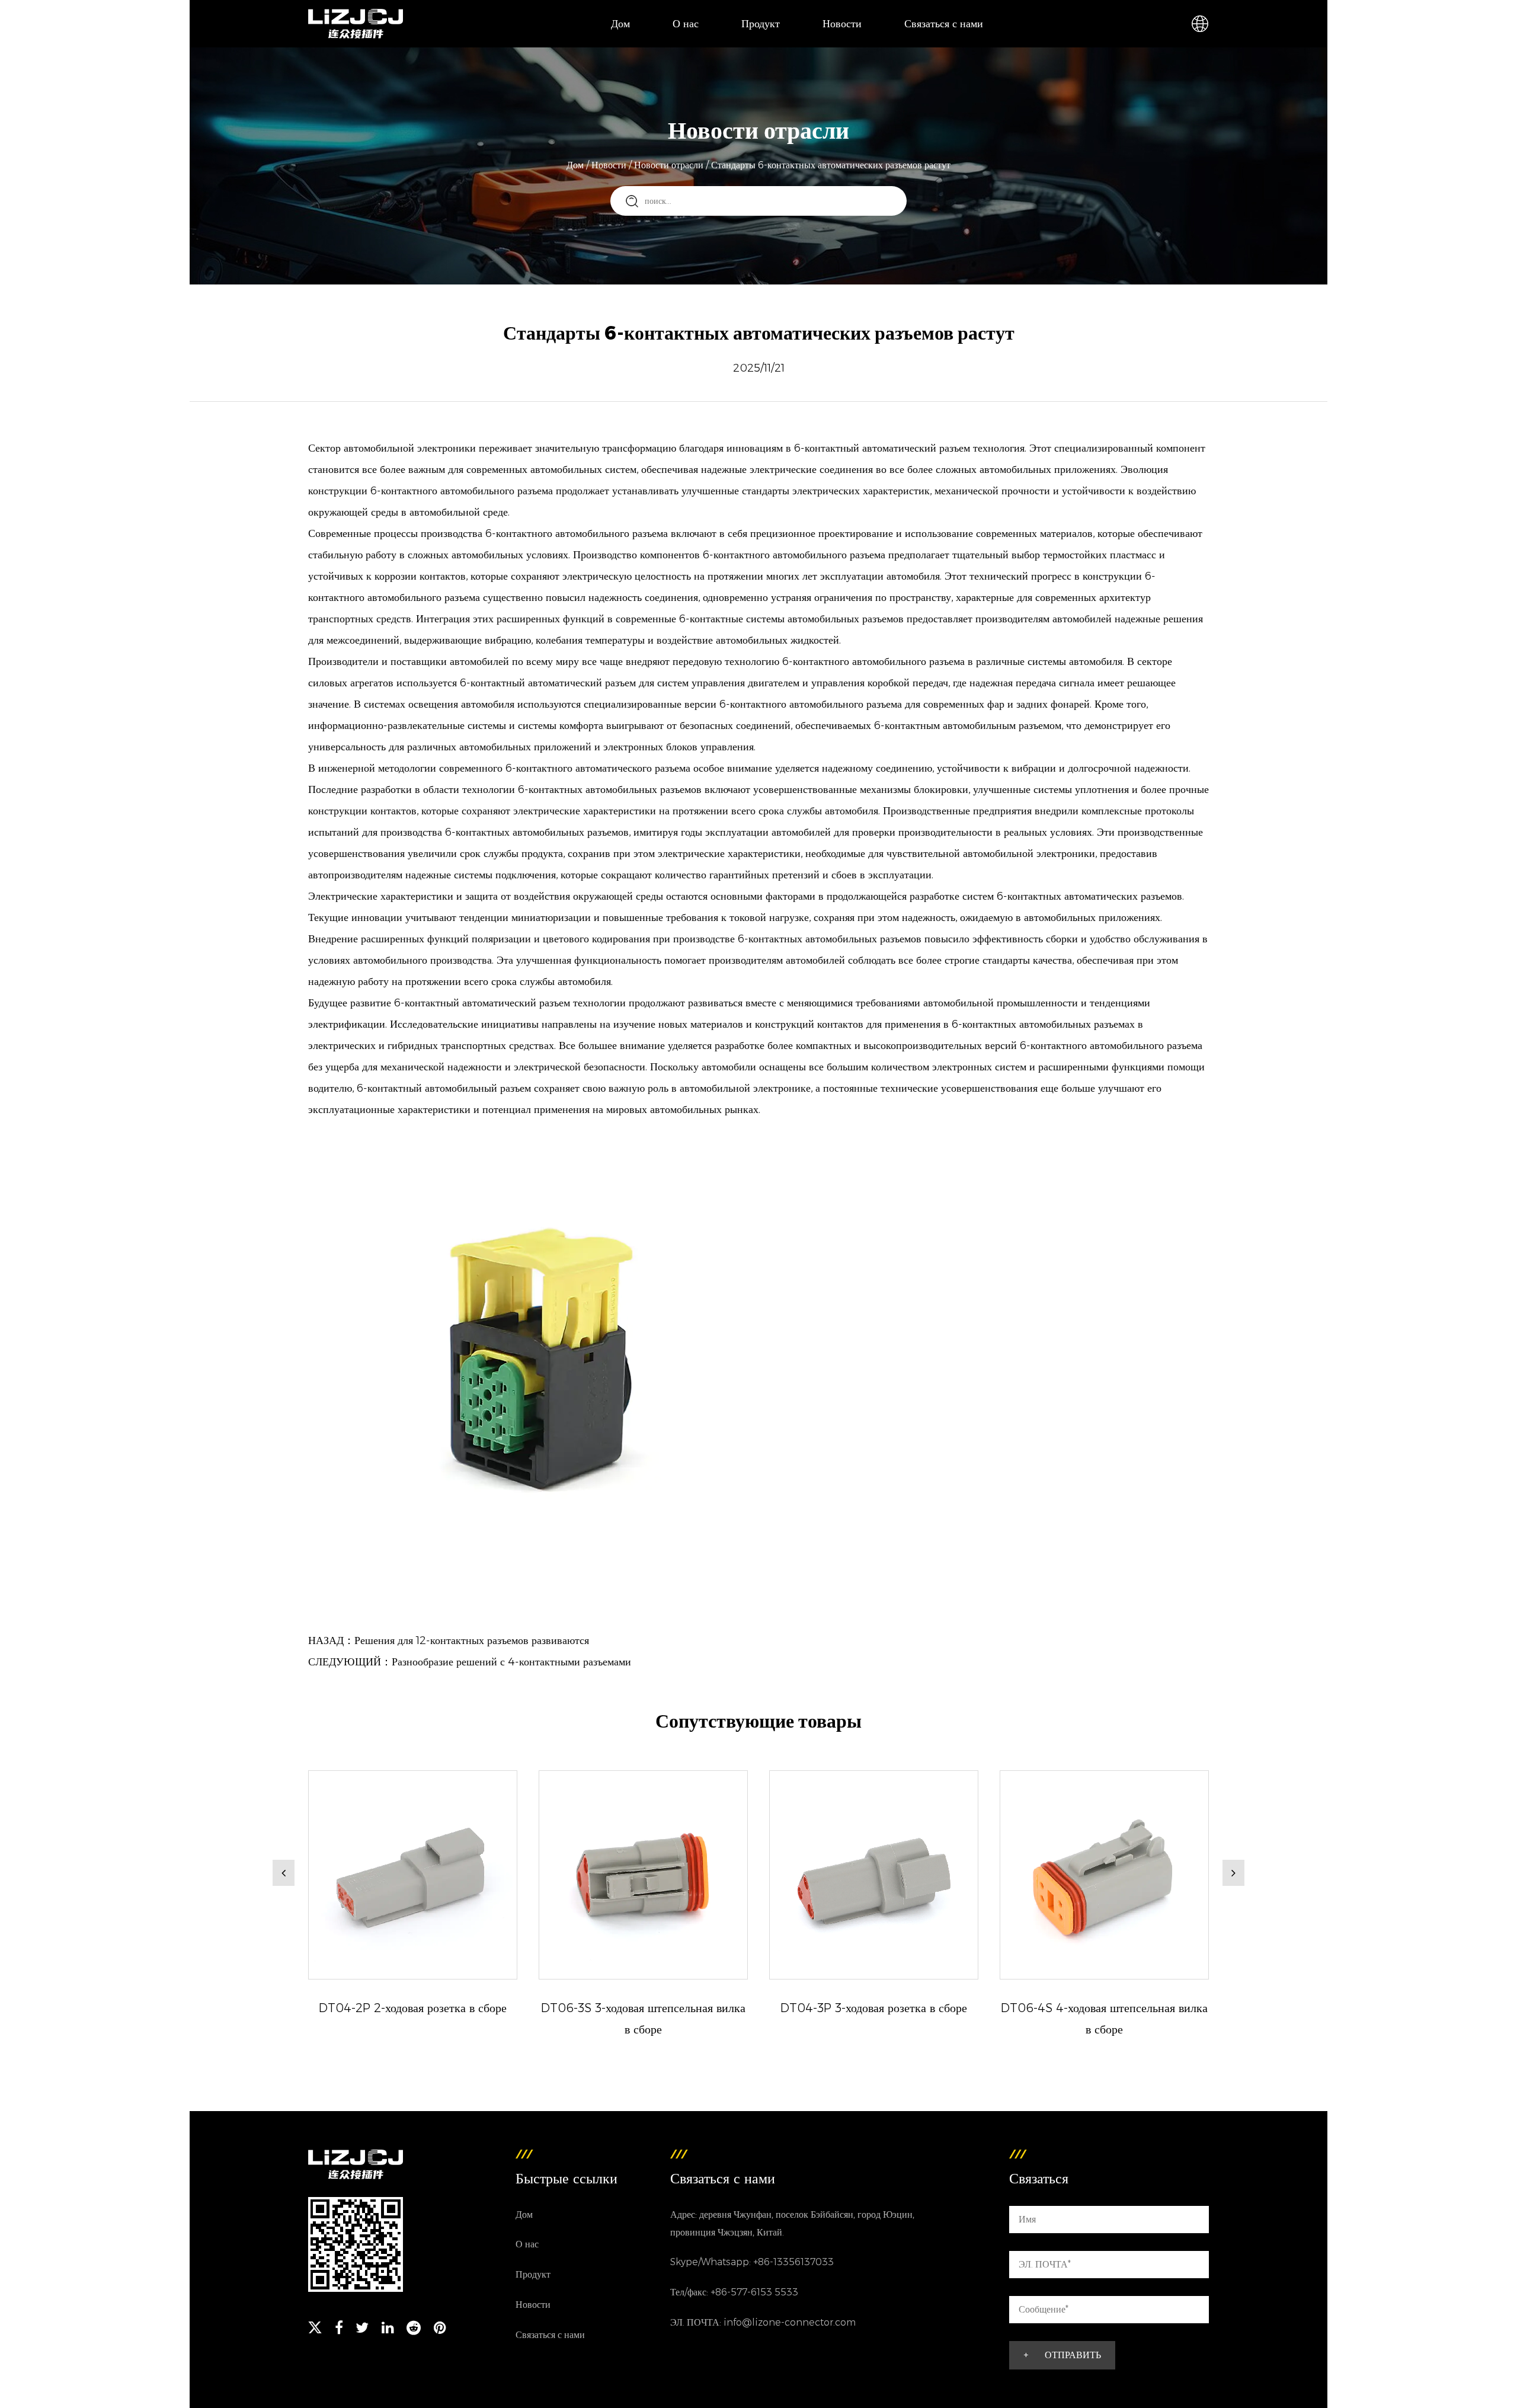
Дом (620, 24)
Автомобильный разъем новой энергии (779, 38)
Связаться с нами (944, 24)
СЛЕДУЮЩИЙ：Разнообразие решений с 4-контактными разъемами (470, 1662)
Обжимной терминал (787, 47)
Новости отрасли (669, 165)
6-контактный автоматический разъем (884, 448)
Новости (842, 24)
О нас (686, 24)
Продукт (761, 24)
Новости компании (865, 47)
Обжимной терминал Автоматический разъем (783, 41)
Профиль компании (715, 47)
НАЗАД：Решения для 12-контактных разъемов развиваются (449, 1640)
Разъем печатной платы (777, 44)
